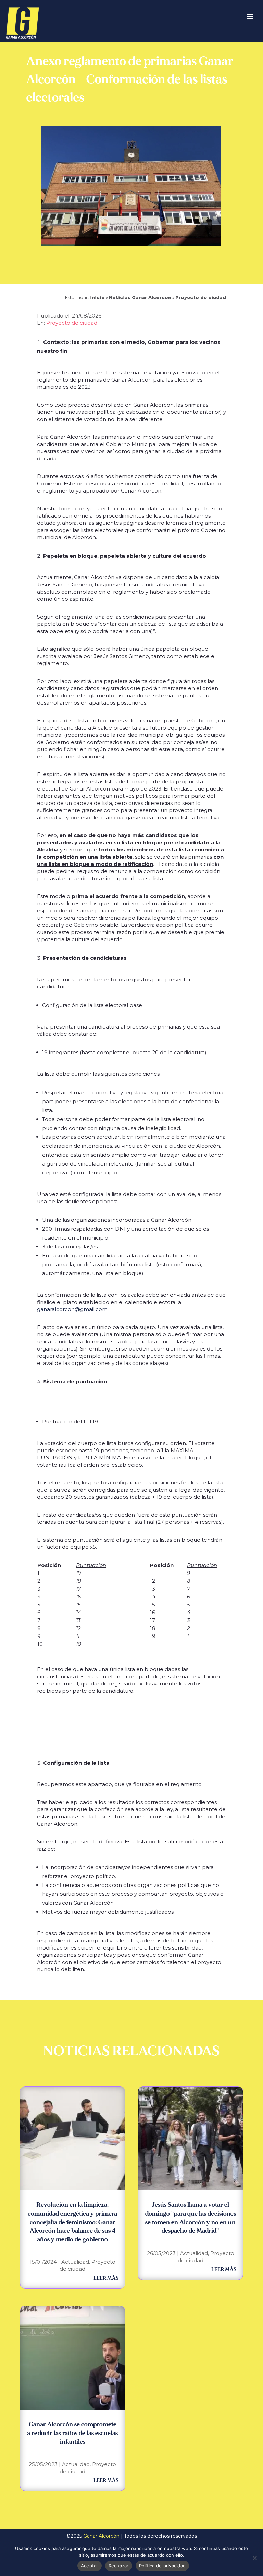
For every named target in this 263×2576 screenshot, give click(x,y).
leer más (106, 2278)
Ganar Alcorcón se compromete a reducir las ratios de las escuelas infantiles (72, 2433)
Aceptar (90, 2566)
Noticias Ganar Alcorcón (140, 297)
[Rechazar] (254, 2558)
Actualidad (75, 2262)
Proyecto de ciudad (201, 297)
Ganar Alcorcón (101, 2536)
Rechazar (119, 2566)
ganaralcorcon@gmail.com (72, 1309)
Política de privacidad (162, 2566)
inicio (97, 297)
